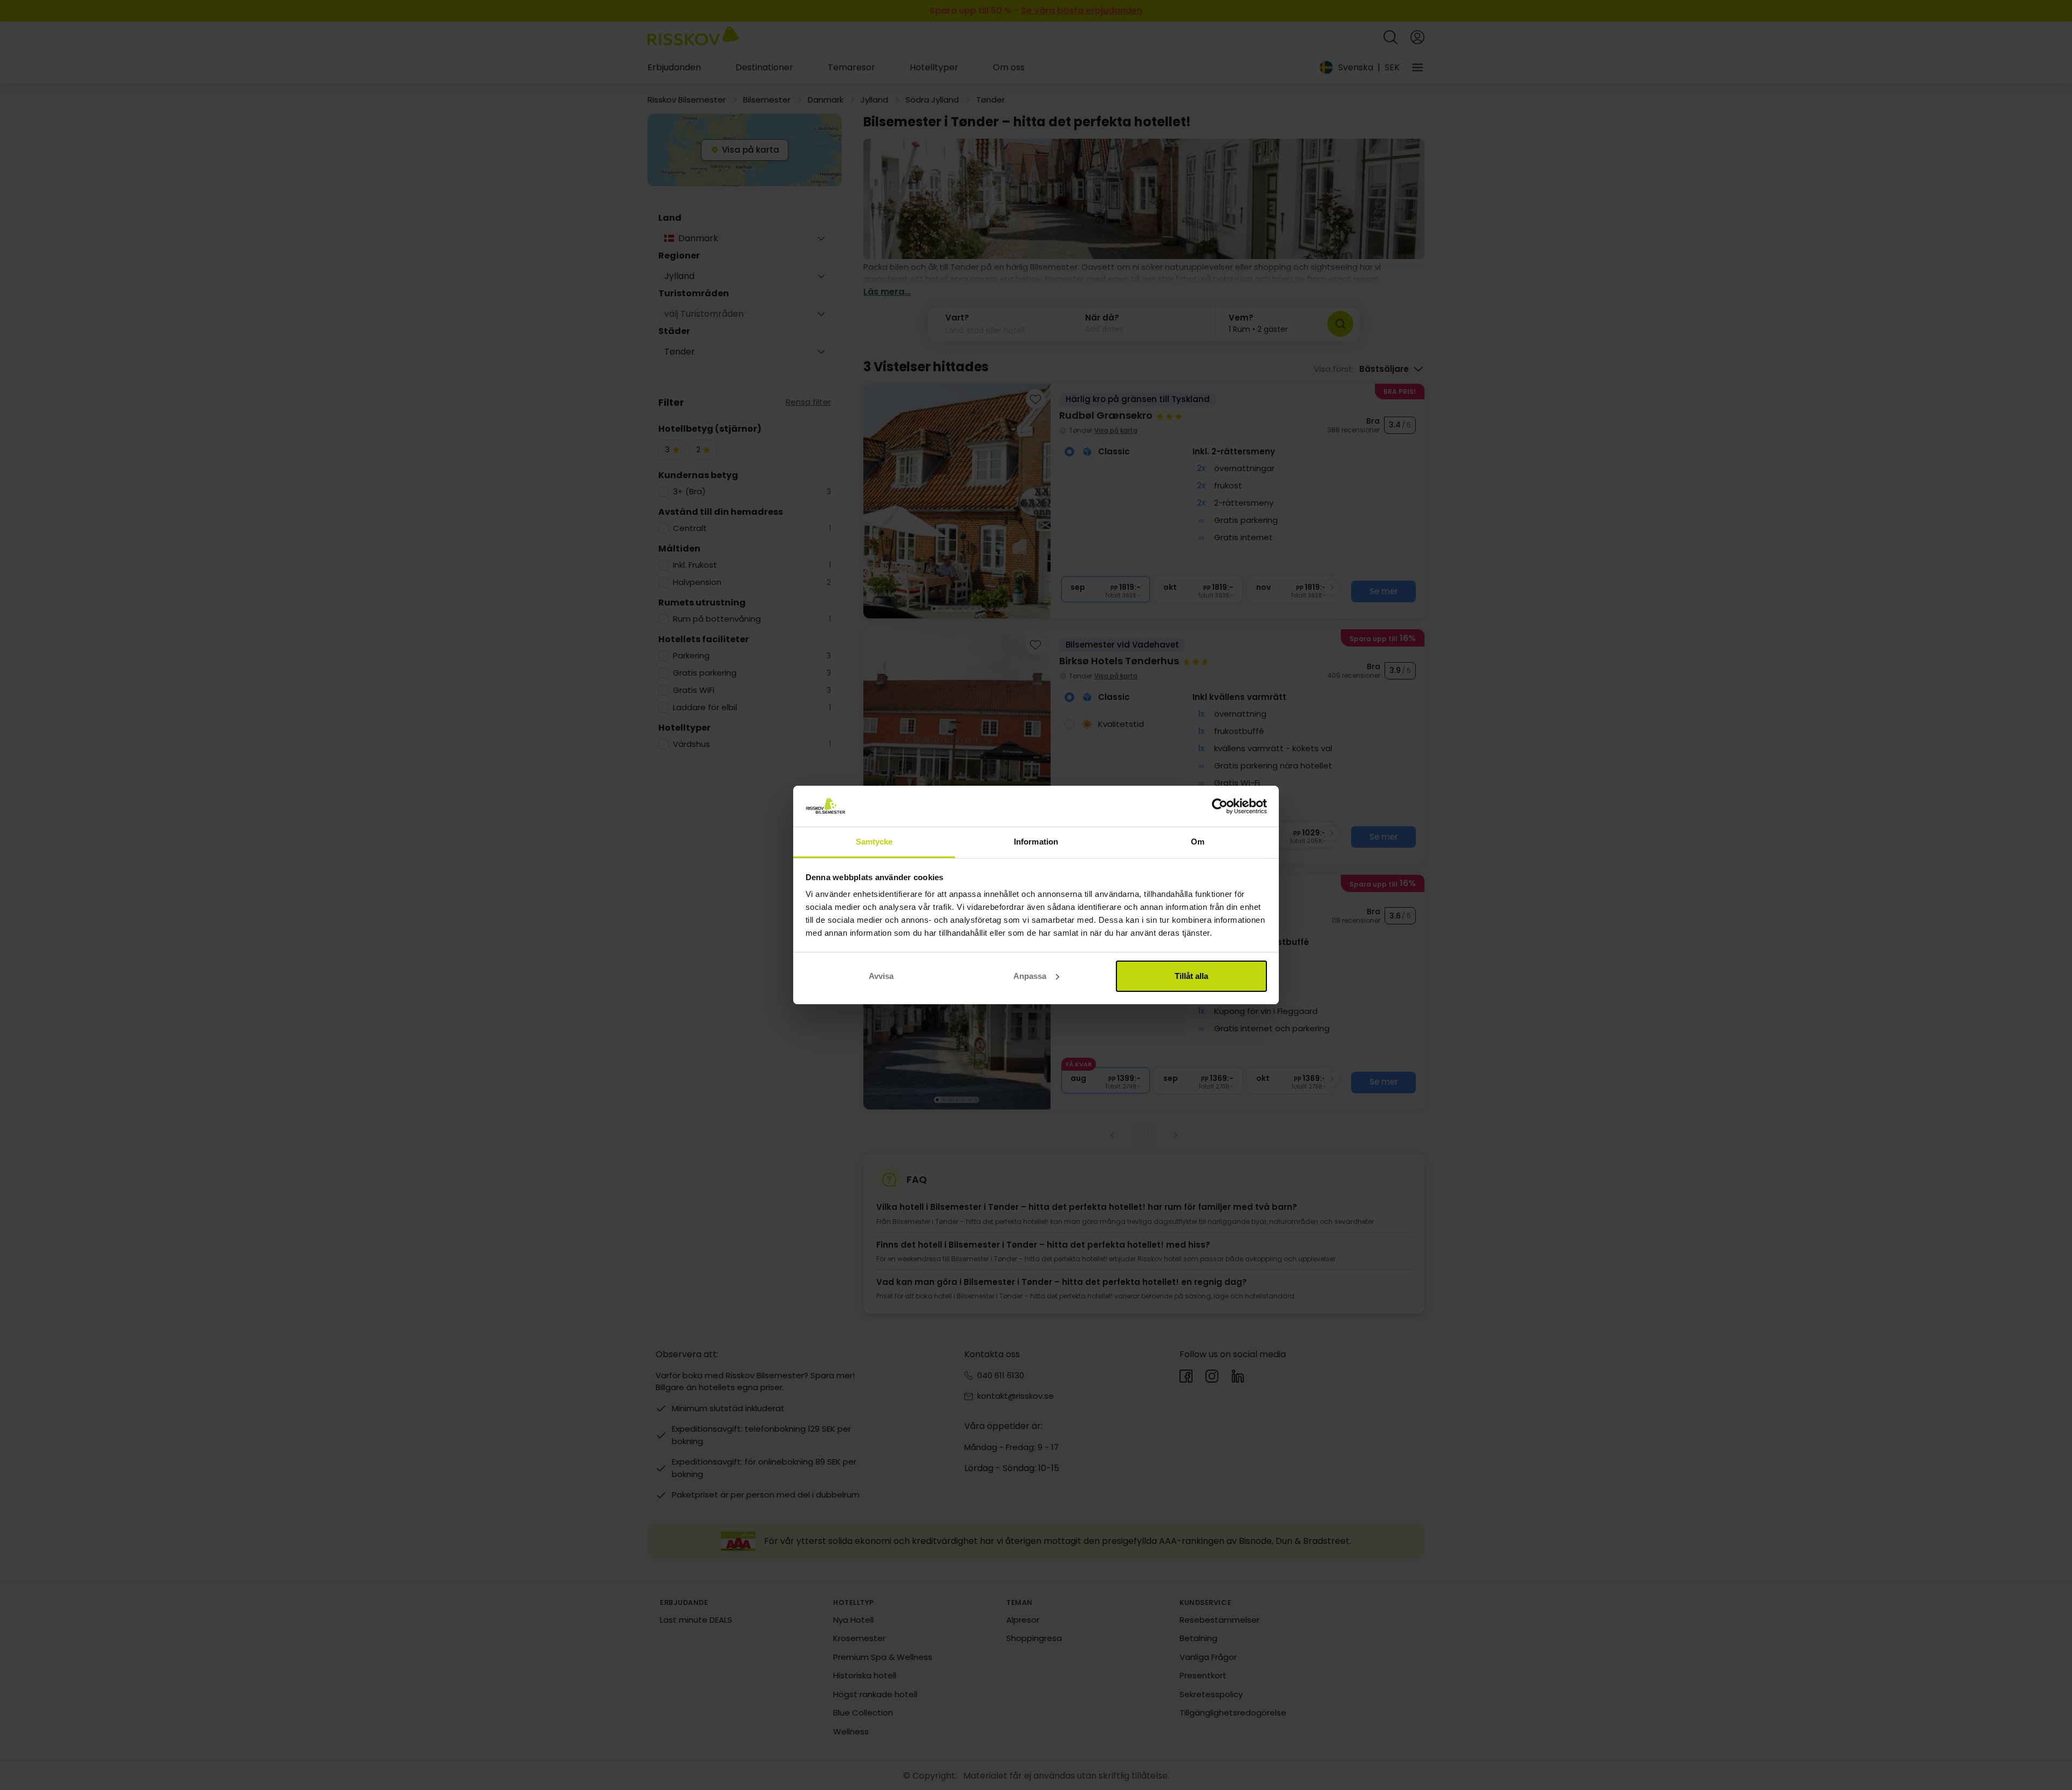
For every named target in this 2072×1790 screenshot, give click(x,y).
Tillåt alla (1191, 976)
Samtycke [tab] (874, 842)
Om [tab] (1198, 842)
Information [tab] (1036, 842)
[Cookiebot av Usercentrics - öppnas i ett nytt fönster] (1220, 806)
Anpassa (1030, 976)
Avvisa (881, 976)
